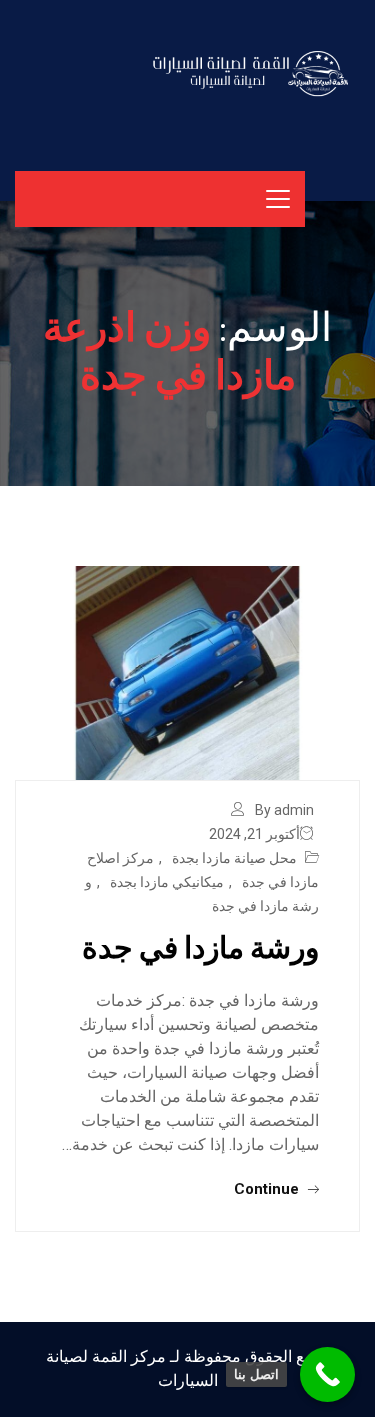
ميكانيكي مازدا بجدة (167, 882)
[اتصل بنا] (327, 1374)
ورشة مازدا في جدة (200, 946)
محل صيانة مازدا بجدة (234, 858)
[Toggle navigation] (278, 199)
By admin (284, 810)
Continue (268, 1189)
